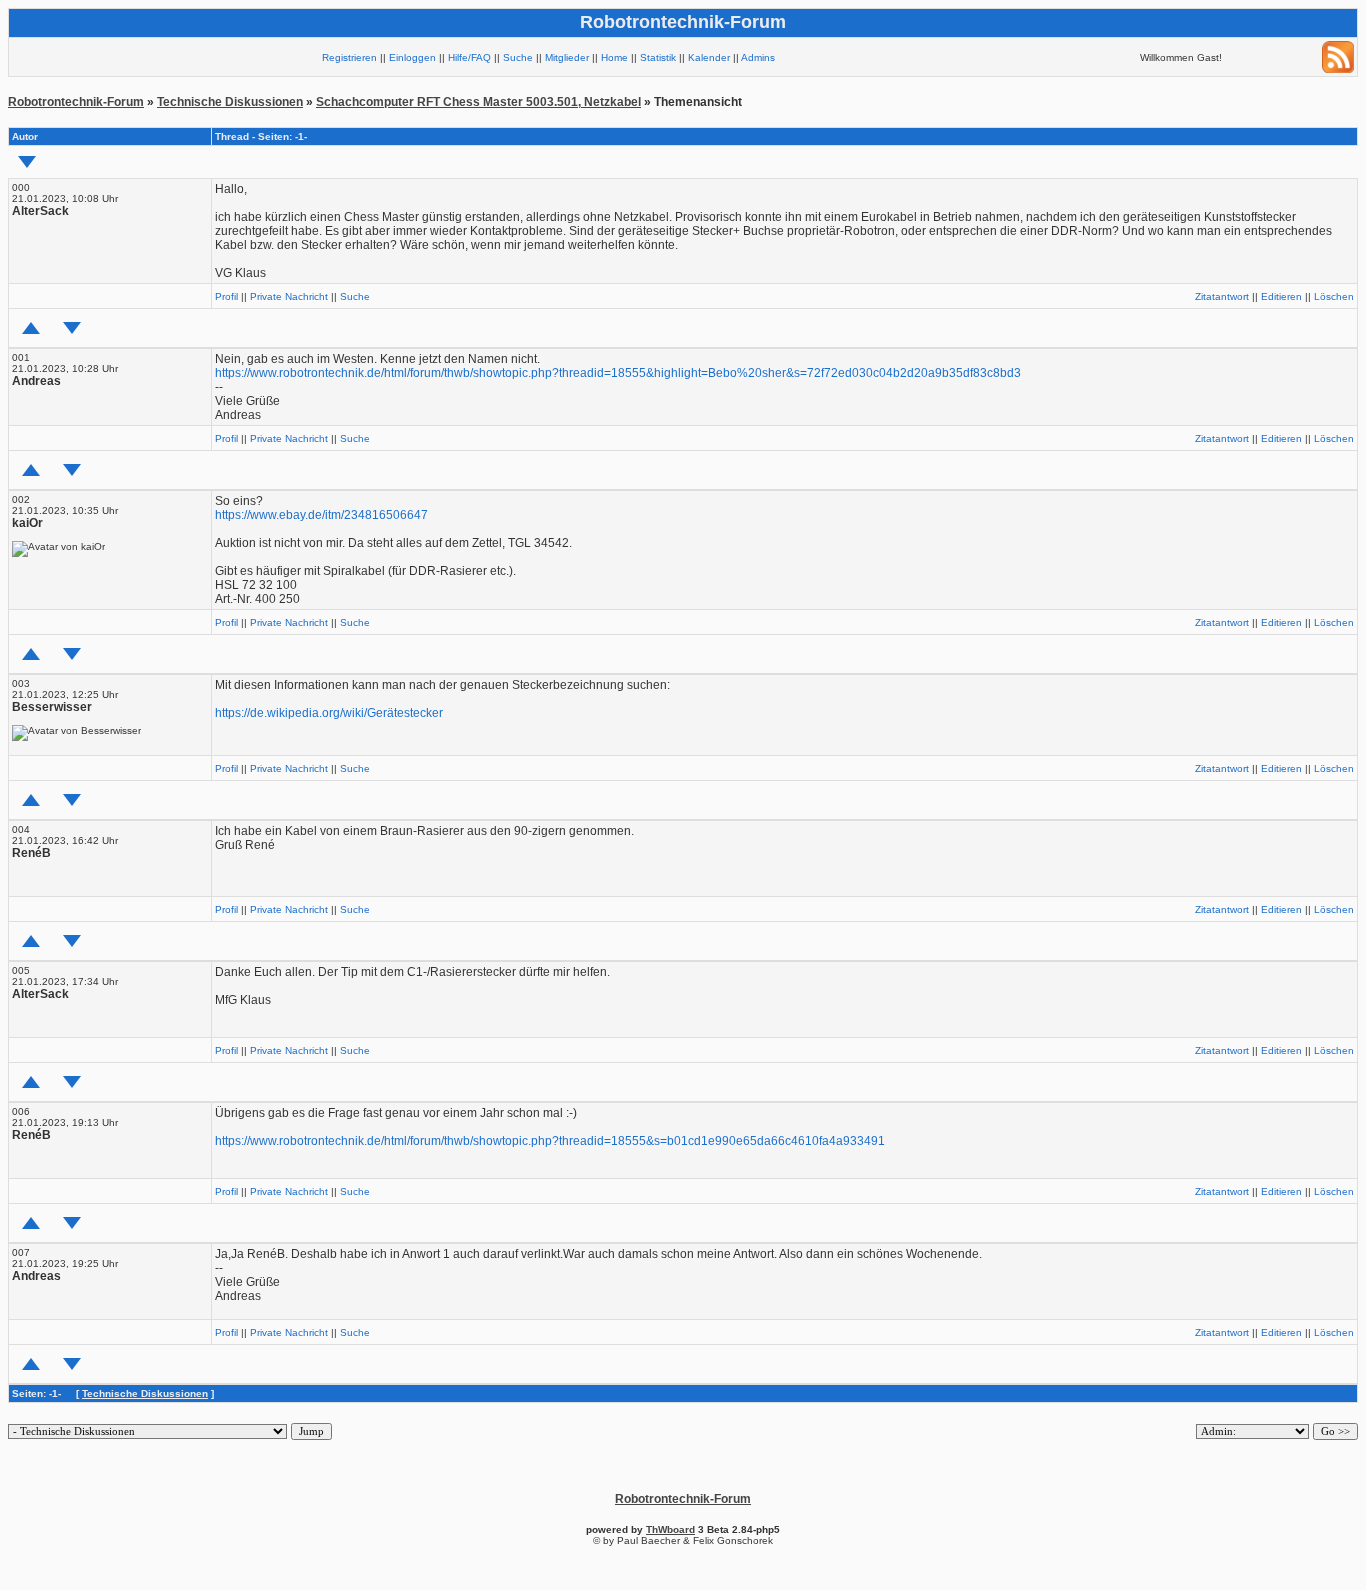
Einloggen (412, 57)
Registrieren (349, 57)
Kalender (709, 57)
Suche (518, 57)
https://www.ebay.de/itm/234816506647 (321, 515)
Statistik (658, 57)
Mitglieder (567, 57)
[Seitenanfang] (31, 328)
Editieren (1281, 296)
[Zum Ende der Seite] (27, 162)
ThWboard (670, 1529)
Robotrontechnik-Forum (76, 102)
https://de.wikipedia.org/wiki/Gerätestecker (329, 713)
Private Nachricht (289, 296)
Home (614, 57)
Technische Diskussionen (230, 102)
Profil (226, 296)
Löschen (1334, 296)
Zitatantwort (1222, 296)
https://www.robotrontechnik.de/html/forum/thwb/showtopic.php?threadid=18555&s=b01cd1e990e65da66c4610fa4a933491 (550, 1141)
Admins (758, 57)
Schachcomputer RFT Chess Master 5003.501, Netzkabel (478, 102)
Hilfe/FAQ (469, 57)
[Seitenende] (72, 328)
